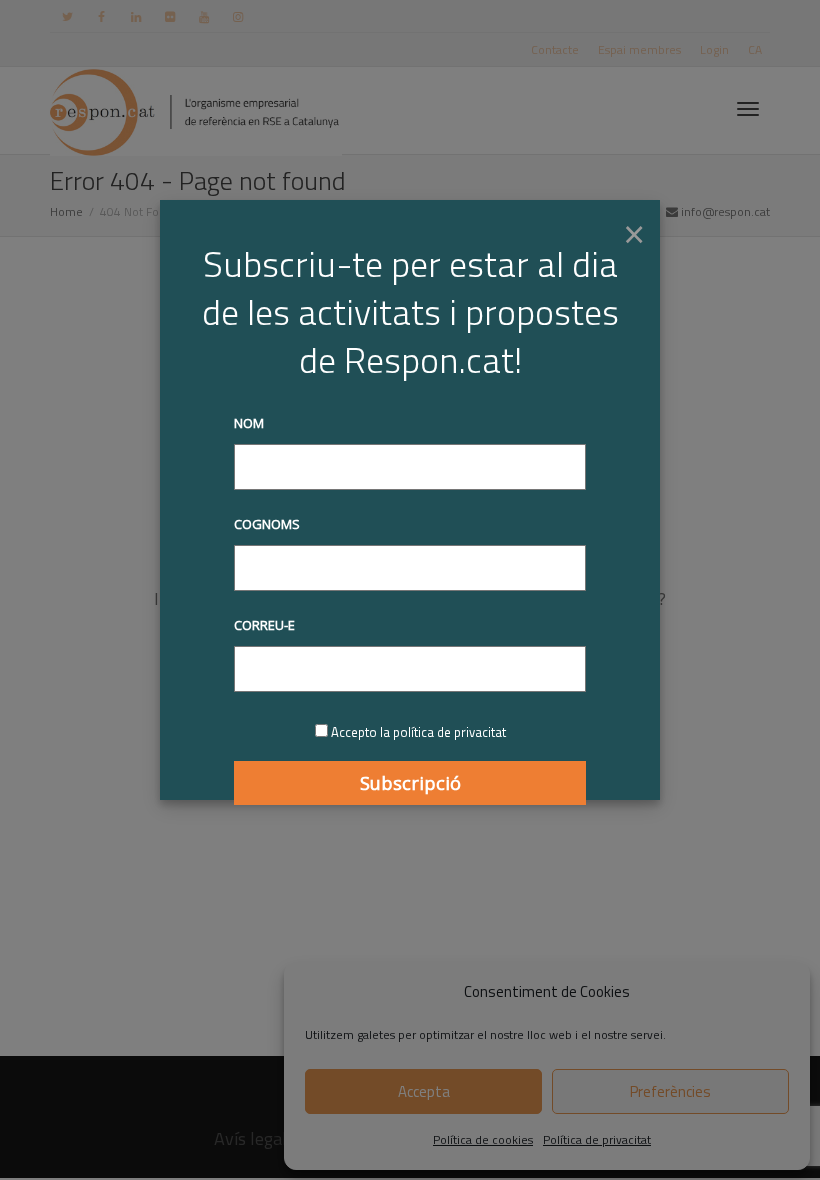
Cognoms (267, 524)
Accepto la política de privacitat (418, 732)
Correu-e (264, 625)
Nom (249, 423)
